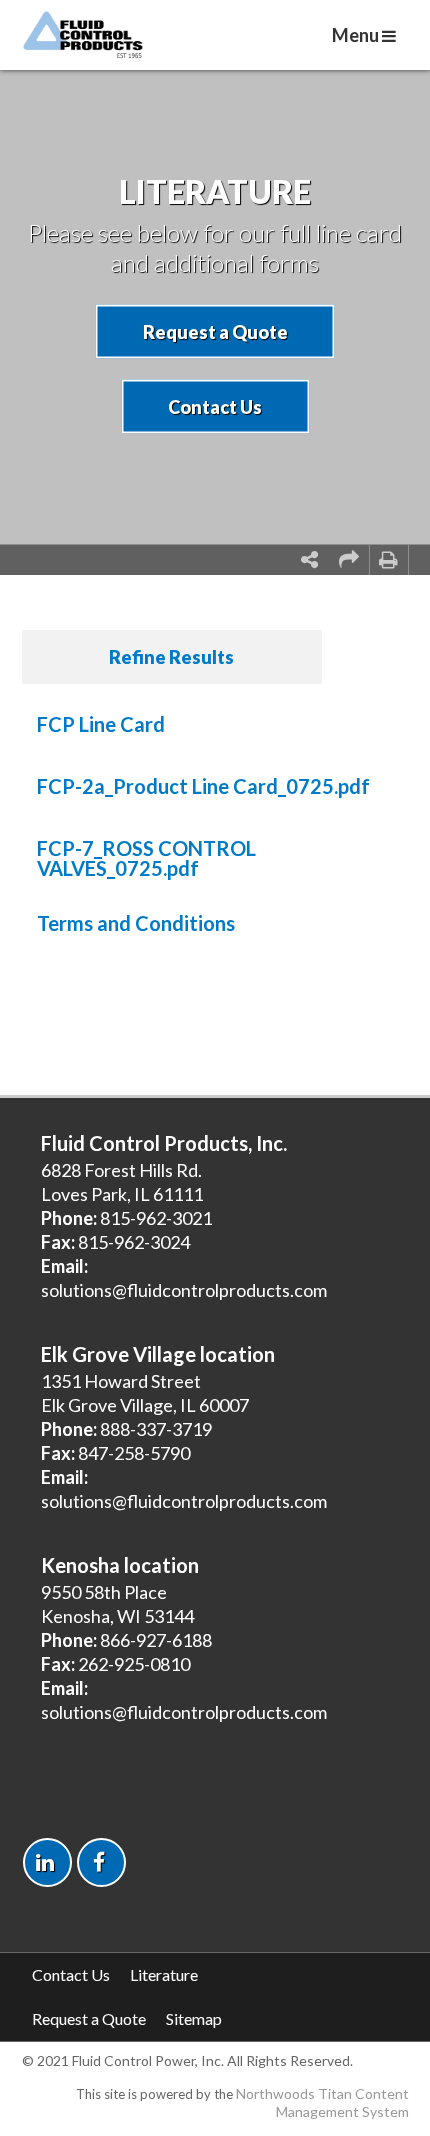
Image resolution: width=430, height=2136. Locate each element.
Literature (164, 1974)
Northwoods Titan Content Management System (322, 2102)
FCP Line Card (101, 724)
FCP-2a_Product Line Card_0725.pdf (203, 786)
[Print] (389, 560)
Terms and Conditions (136, 923)
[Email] (349, 560)
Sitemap (194, 2018)
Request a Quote (215, 332)
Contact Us (215, 407)
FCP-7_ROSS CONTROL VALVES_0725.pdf (146, 858)
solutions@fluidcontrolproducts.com (184, 1290)
